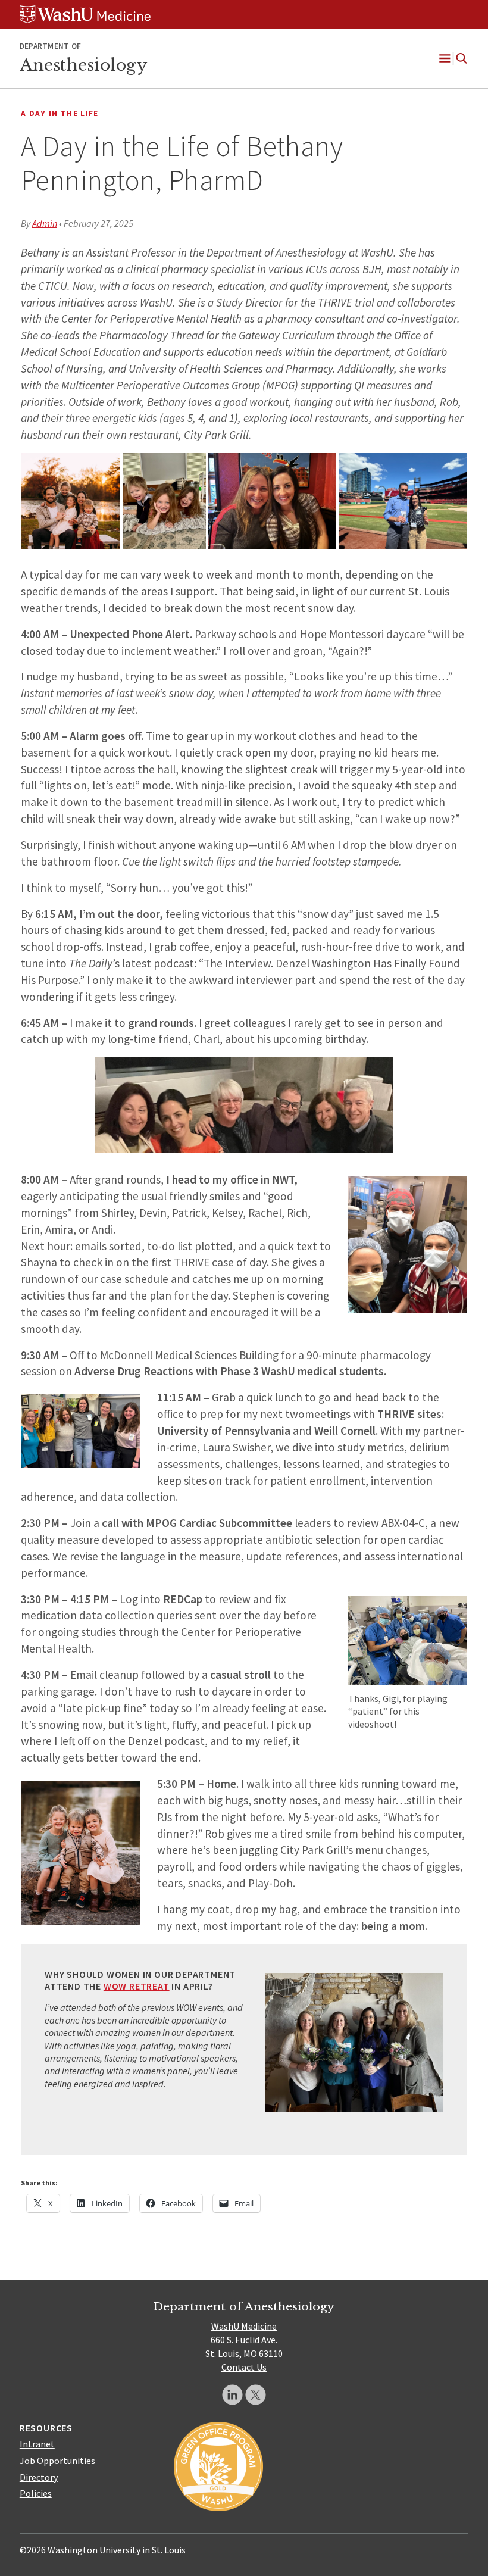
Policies (36, 2493)
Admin (45, 223)
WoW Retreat (137, 1986)
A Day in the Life (60, 113)
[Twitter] (256, 2395)
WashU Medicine (244, 2326)
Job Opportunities (57, 2461)
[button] (71, 501)
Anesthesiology (83, 65)
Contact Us (244, 2367)
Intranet (37, 2444)
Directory (39, 2477)
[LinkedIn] (232, 2395)
